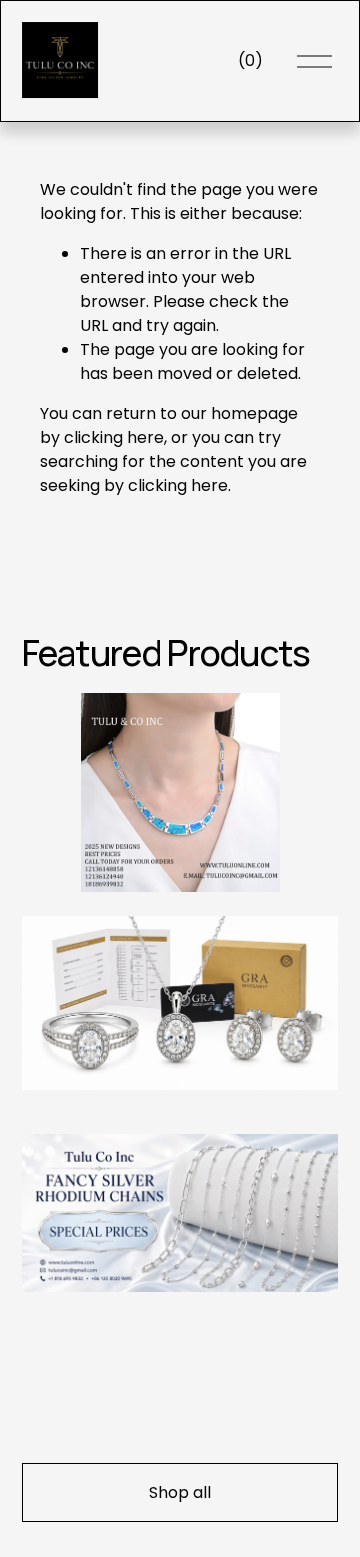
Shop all (180, 1492)
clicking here (114, 437)
